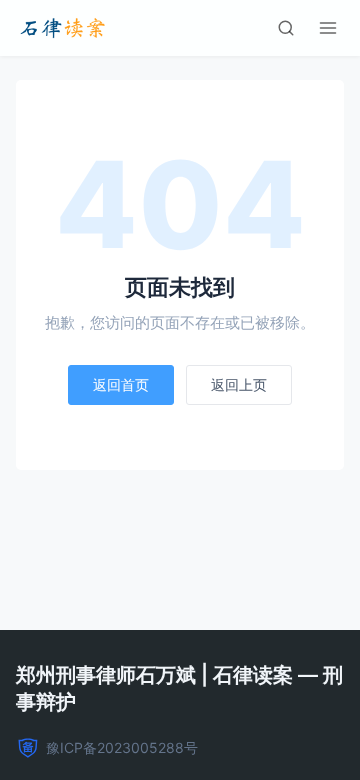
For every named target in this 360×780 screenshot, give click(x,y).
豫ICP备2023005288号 (122, 747)
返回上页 (239, 384)
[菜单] (328, 28)
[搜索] (286, 28)
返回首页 (121, 384)
